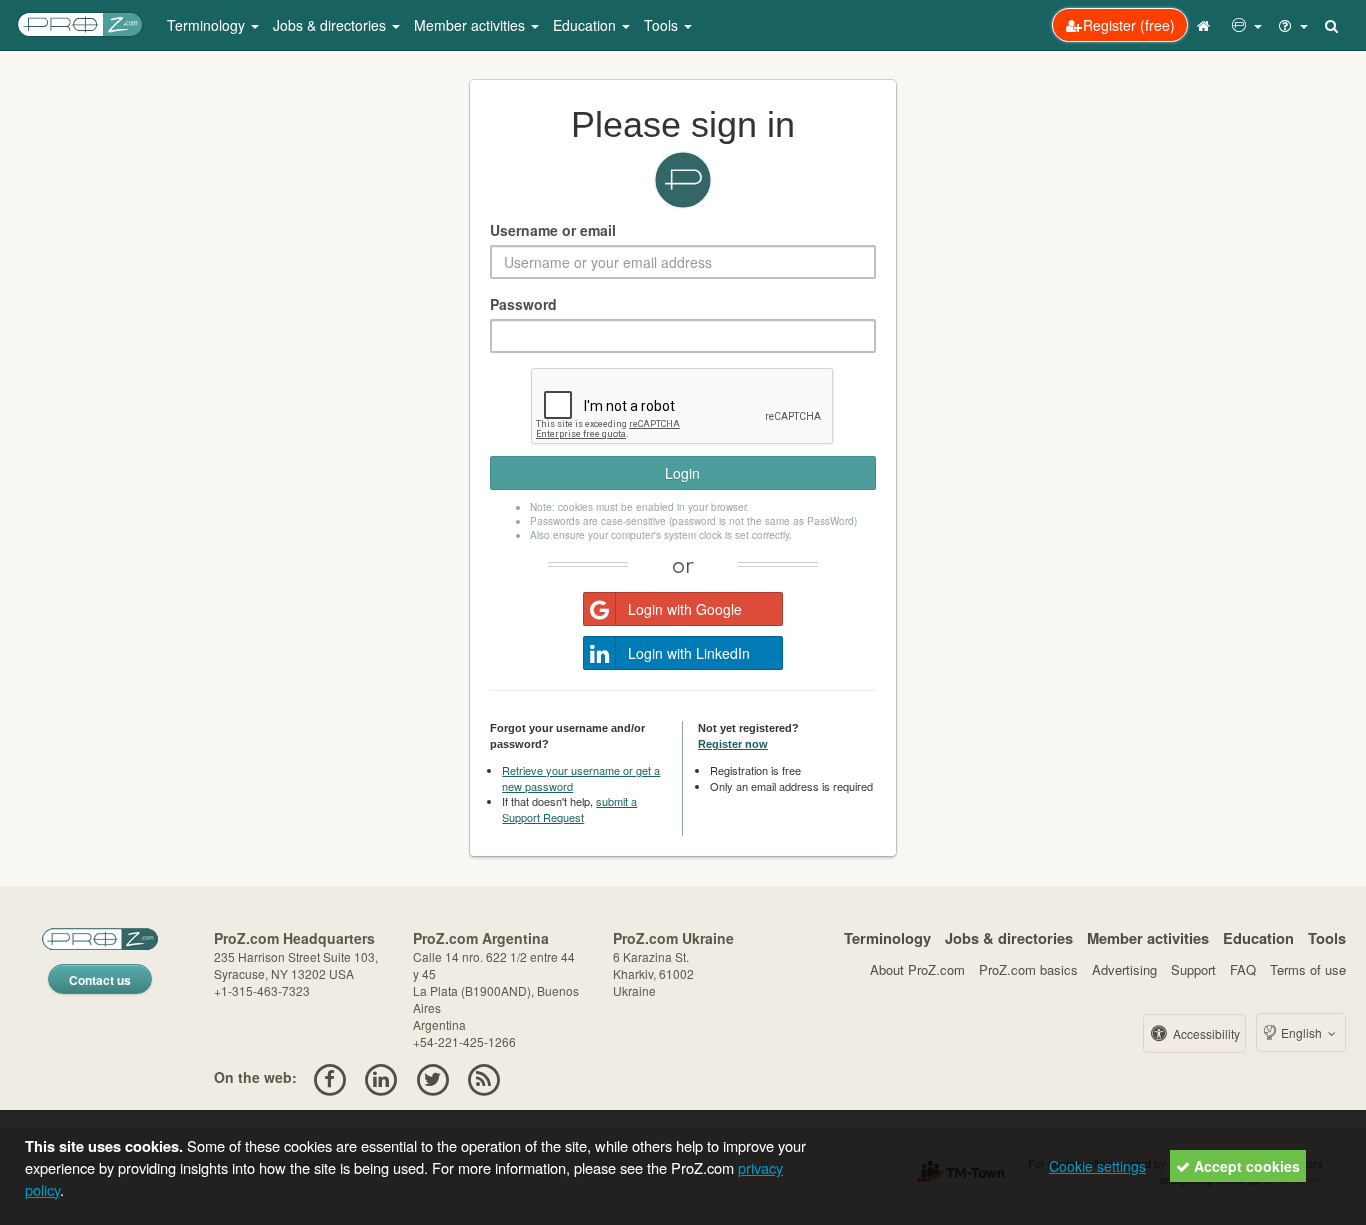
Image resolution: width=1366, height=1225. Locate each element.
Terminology (887, 938)
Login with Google (685, 609)
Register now (733, 744)
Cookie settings (1097, 1166)
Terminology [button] (208, 25)
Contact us (100, 980)
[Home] (1206, 25)
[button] (1247, 25)
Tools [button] (663, 25)
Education (1258, 938)
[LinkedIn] (381, 1077)
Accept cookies (1245, 1166)
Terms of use (1308, 969)
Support (1193, 969)
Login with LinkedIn (689, 653)
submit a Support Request (569, 809)
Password (523, 304)
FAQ (1243, 969)
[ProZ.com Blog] (483, 1077)
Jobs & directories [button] (331, 25)
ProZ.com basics (1028, 969)
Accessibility (1205, 1033)
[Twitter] (432, 1077)
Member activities (1148, 938)
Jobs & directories (1009, 938)
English (1301, 1032)
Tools (1327, 938)
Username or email (553, 230)
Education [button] (586, 25)
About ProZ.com (917, 969)
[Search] (1333, 25)
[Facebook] (329, 1077)
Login (682, 473)
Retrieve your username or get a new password (581, 778)
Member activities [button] (471, 25)
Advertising (1124, 969)
